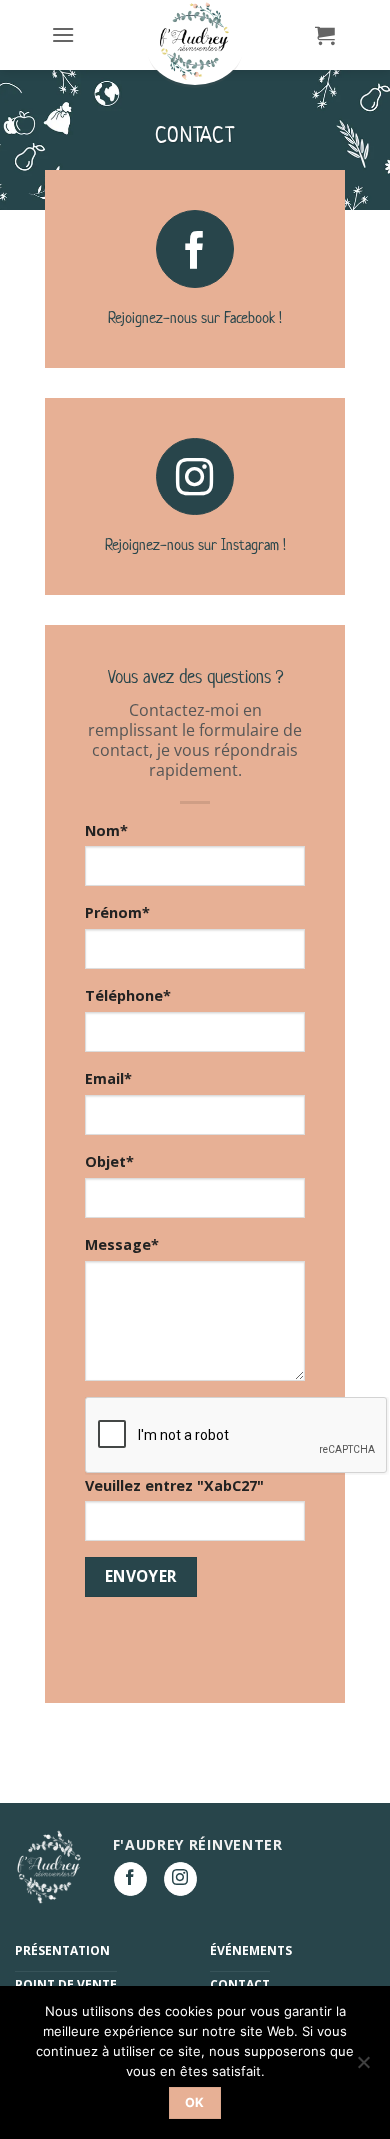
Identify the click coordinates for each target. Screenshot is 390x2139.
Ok (195, 2102)
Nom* (106, 830)
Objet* (109, 1161)
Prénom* (117, 912)
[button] (63, 34)
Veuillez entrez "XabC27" (174, 1485)
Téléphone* (128, 995)
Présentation (62, 1950)
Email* (108, 1078)
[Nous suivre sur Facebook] (195, 249)
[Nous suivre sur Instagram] (195, 477)
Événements (251, 1950)
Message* (122, 1244)
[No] (363, 2068)
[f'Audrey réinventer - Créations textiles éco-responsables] (195, 42)
